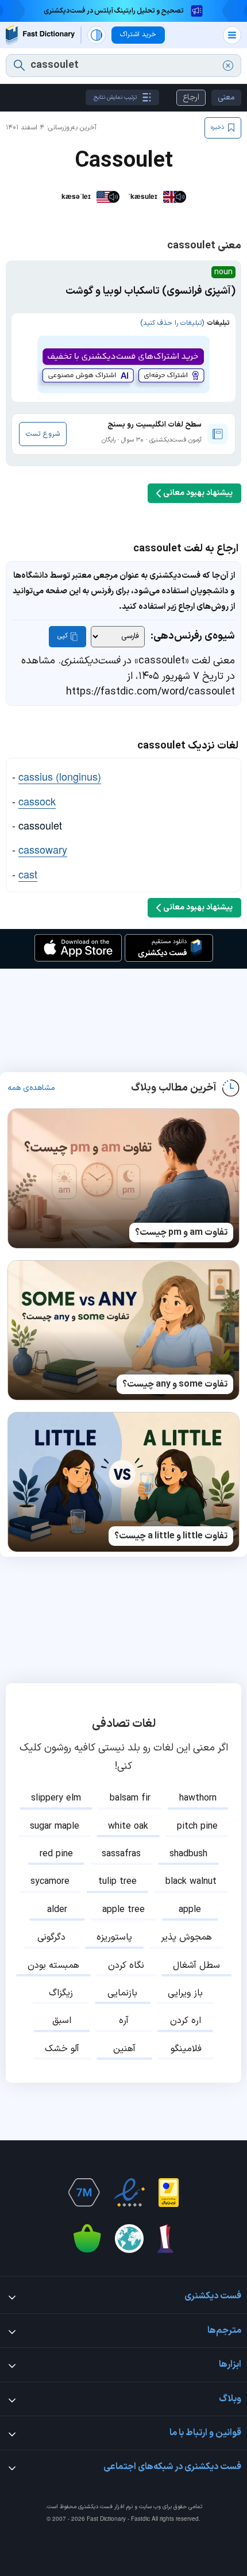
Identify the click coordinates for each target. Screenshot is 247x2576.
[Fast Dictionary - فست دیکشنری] (40, 35)
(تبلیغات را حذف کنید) (172, 323)
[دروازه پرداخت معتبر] (169, 2193)
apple (190, 1910)
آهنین (124, 2049)
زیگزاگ (61, 1993)
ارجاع (191, 97)
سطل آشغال (196, 1965)
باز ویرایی (185, 1993)
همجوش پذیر (186, 1937)
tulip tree (117, 1882)
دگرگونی (51, 1937)
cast (28, 874)
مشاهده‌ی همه (31, 1088)
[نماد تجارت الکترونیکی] (129, 2193)
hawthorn (198, 1798)
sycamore (50, 1882)
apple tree (123, 1910)
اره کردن (186, 2021)
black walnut (191, 1882)
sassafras (121, 1854)
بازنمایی (122, 1993)
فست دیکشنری (95, 2507)
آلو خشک (62, 2049)
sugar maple (55, 1826)
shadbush (188, 1854)
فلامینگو (186, 2049)
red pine (56, 1854)
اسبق (62, 2021)
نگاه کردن (126, 1965)
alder (57, 1910)
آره (124, 2021)
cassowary (43, 849)
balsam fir (130, 1798)
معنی (226, 97)
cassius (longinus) (60, 776)
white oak (128, 1826)
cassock (37, 801)
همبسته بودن (53, 1965)
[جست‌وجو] (19, 66)
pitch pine (197, 1826)
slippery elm (56, 1798)
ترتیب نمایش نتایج (115, 97)
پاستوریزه (114, 1937)
